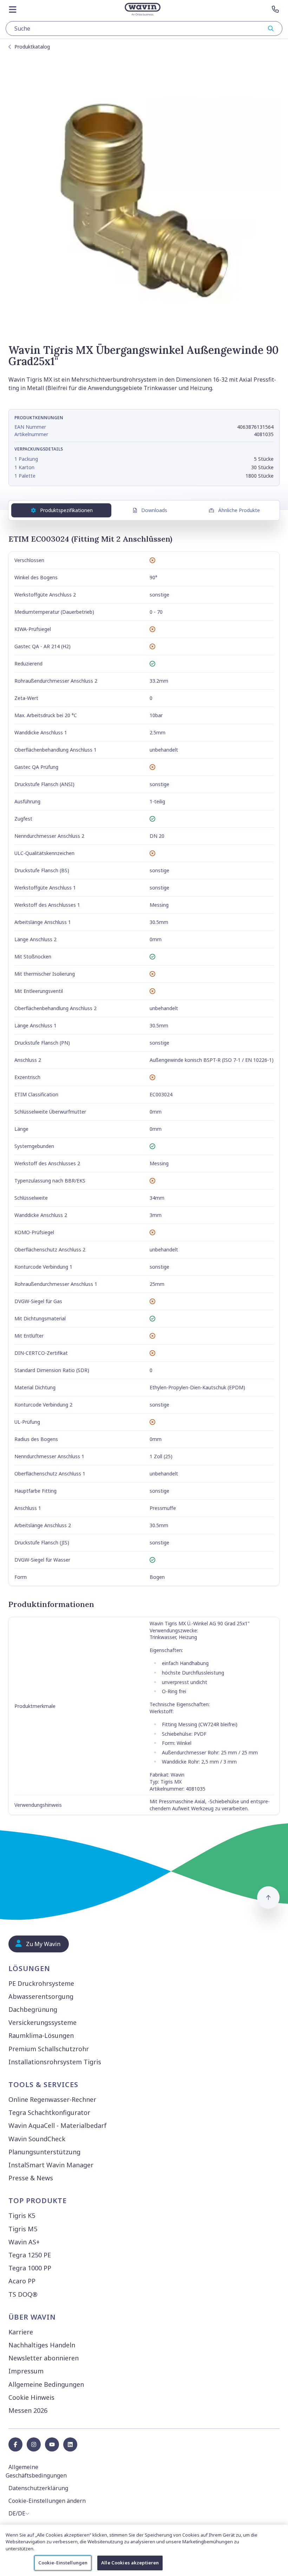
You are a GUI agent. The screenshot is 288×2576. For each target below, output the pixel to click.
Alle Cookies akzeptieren (130, 2563)
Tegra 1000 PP (30, 2268)
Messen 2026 (28, 2410)
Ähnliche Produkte (239, 510)
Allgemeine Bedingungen (46, 2384)
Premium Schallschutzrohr (49, 2049)
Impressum (26, 2371)
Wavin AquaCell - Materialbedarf (58, 2125)
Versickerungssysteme (42, 2022)
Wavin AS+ (24, 2242)
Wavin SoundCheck (37, 2139)
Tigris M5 (23, 2229)
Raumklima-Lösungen (41, 2035)
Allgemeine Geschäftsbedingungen (36, 2471)
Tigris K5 (22, 2215)
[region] (144, 2550)
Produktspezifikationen (66, 510)
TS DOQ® (23, 2294)
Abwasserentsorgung (41, 1996)
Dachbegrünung (33, 2009)
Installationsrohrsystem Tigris (55, 2062)
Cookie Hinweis (31, 2397)
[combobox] (144, 28)
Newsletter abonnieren (44, 2358)
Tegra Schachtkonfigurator (49, 2112)
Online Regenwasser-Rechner (52, 2099)
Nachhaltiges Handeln (42, 2345)
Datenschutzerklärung (38, 2488)
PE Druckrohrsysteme (41, 1983)
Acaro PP (22, 2281)
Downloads (154, 510)
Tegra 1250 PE (30, 2255)
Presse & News (31, 2178)
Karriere (21, 2332)
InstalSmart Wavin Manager (51, 2165)
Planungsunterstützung (44, 2152)
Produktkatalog (32, 47)
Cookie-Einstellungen (63, 2563)
